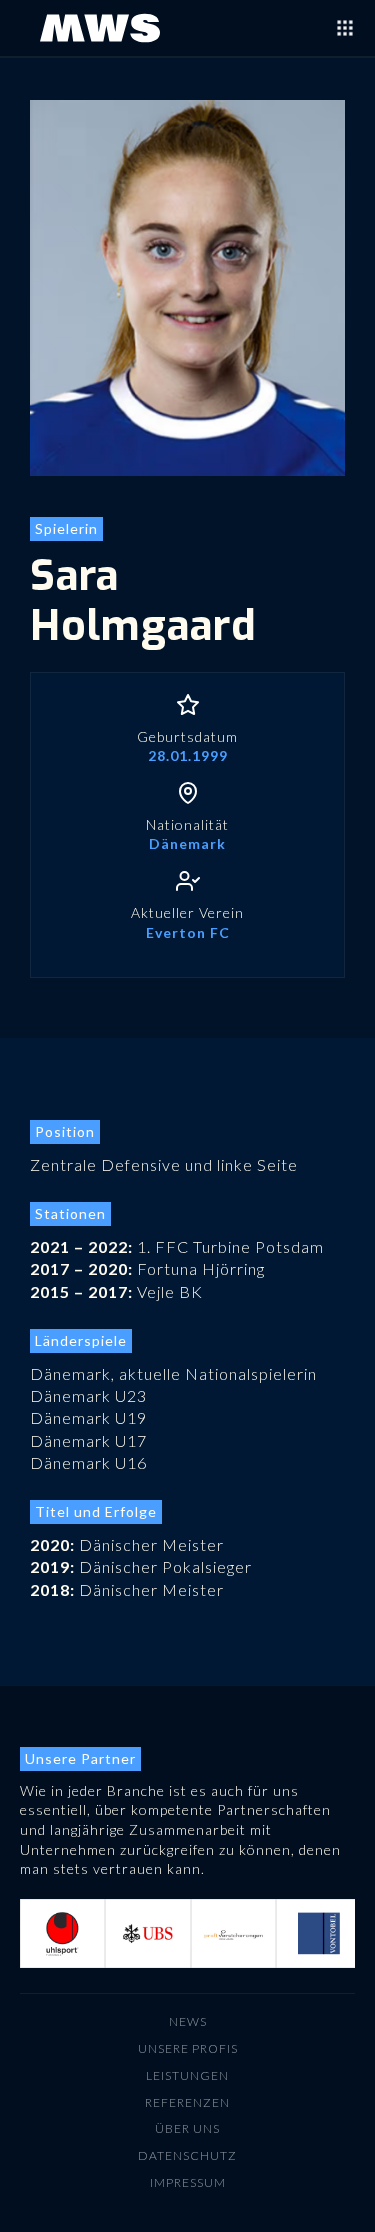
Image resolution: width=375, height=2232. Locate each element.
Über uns (187, 2128)
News (188, 2021)
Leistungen (187, 2075)
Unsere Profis (188, 2048)
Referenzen (187, 2102)
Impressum (188, 2182)
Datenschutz (187, 2155)
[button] (60, 1933)
